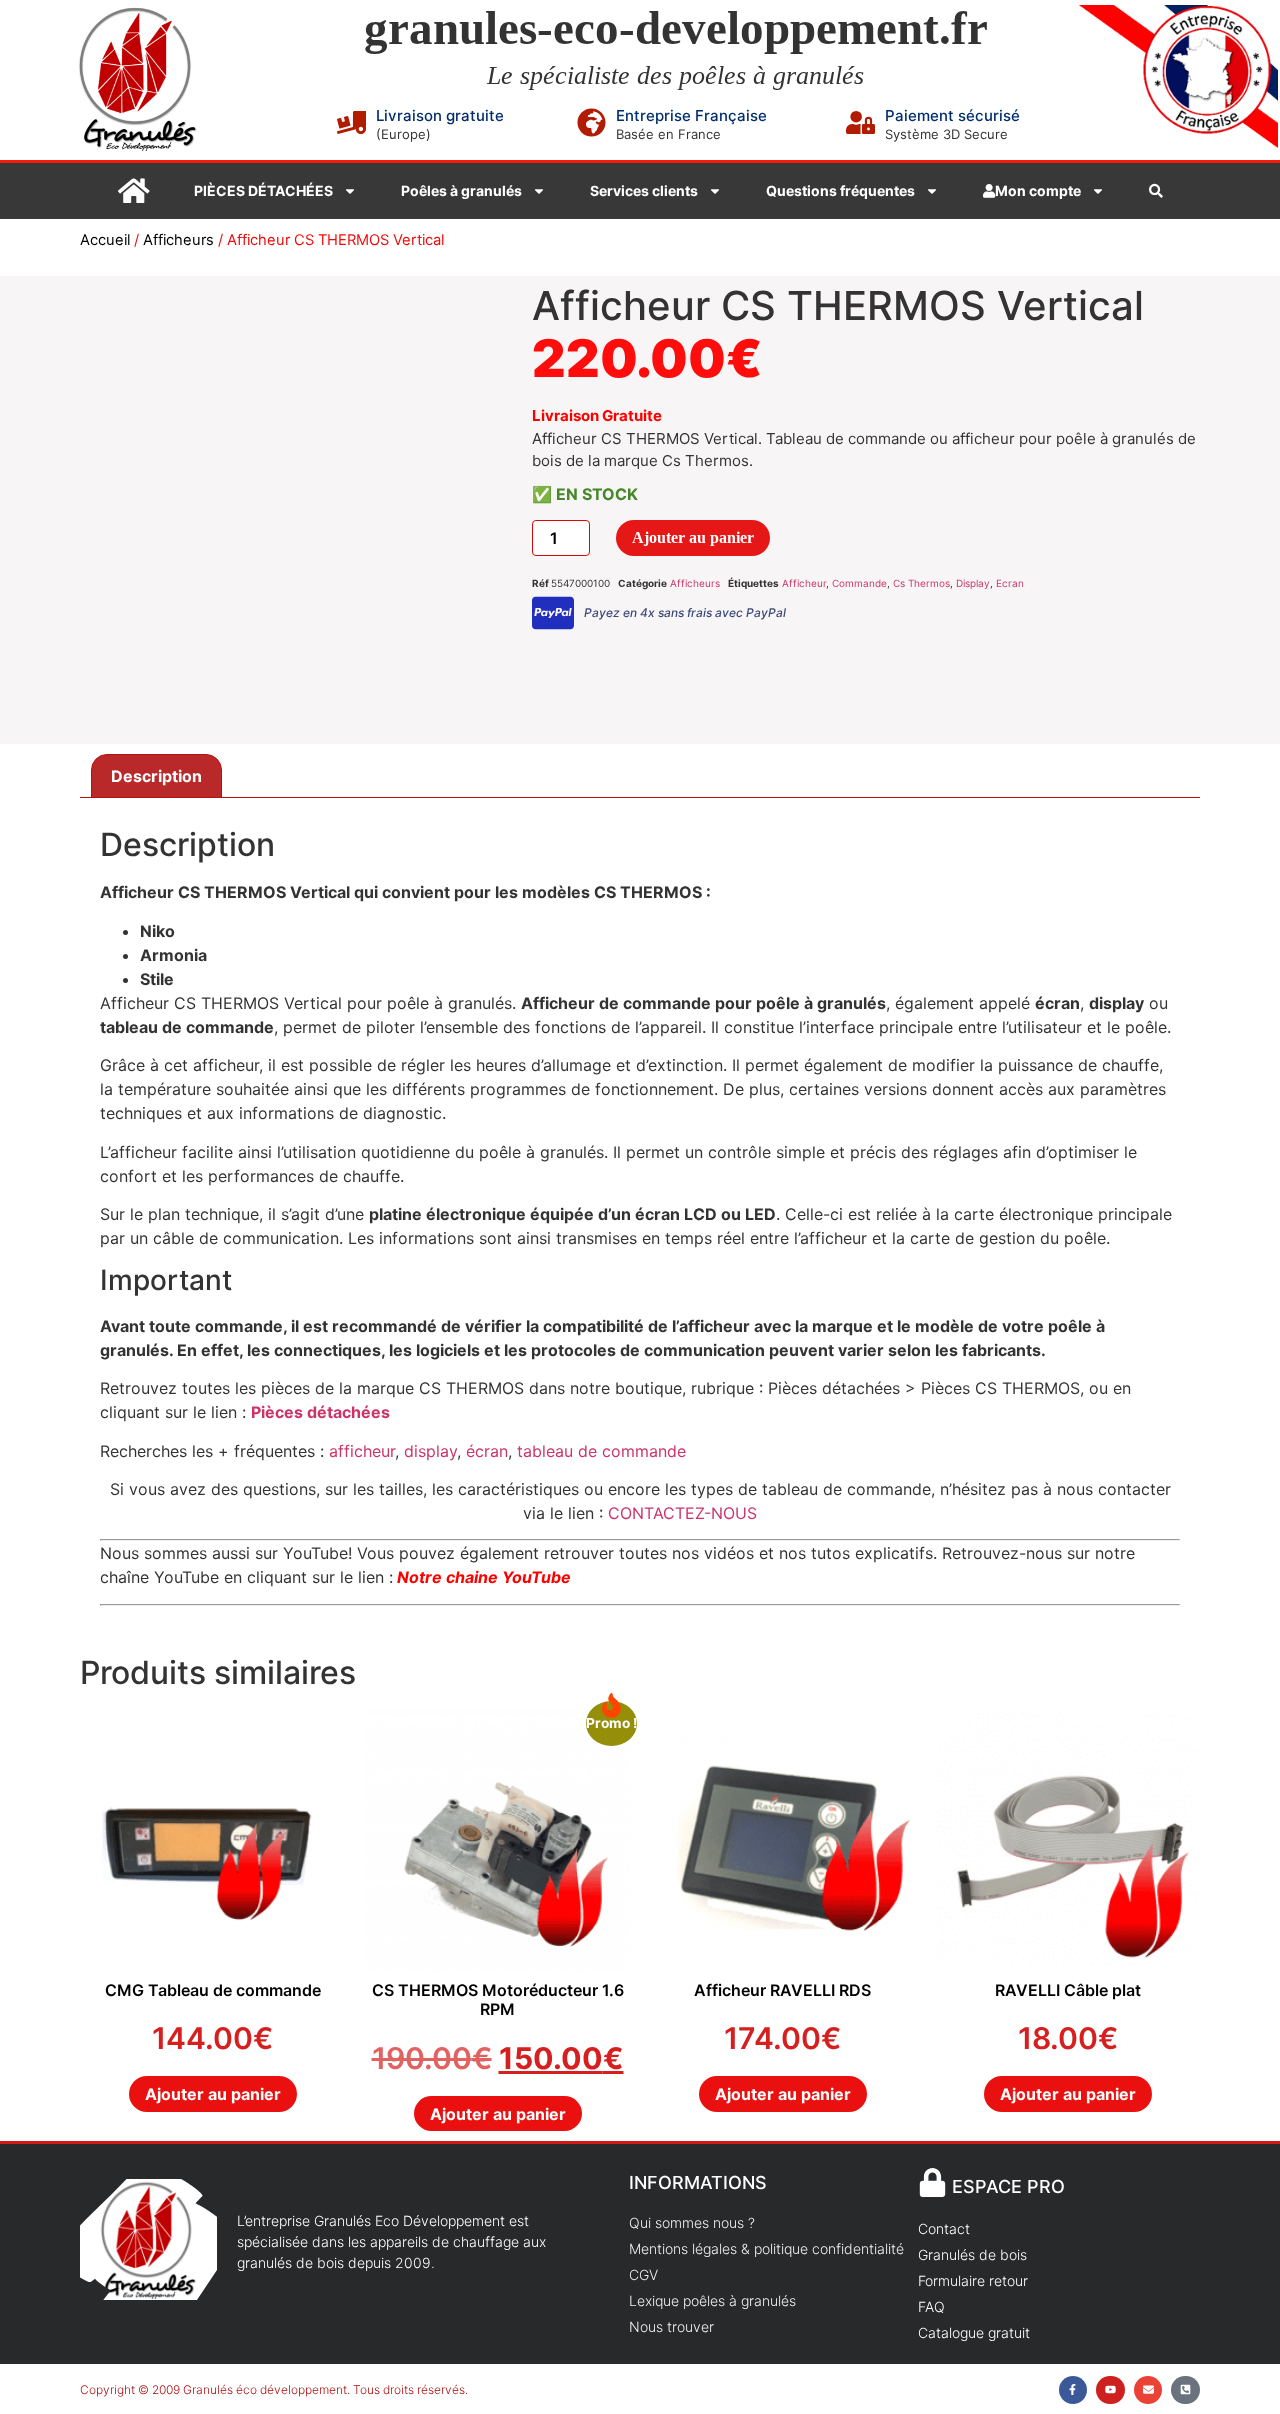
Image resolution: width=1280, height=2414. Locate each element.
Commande (859, 583)
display (430, 1451)
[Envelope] (1148, 2390)
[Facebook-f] (1073, 2390)
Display (973, 583)
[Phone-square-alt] (1185, 2390)
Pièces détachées (320, 1412)
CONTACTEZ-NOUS (682, 1513)
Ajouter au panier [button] (213, 2094)
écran (487, 1451)
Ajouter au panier (693, 537)
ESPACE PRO (1008, 2186)
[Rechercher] (1156, 191)
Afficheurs (178, 240)
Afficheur (804, 583)
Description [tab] (156, 776)
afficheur (362, 1451)
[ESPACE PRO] (932, 2182)
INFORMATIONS (698, 2182)
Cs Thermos (921, 583)
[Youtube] (1110, 2390)
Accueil (105, 240)
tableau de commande (599, 1451)
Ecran (1010, 583)
